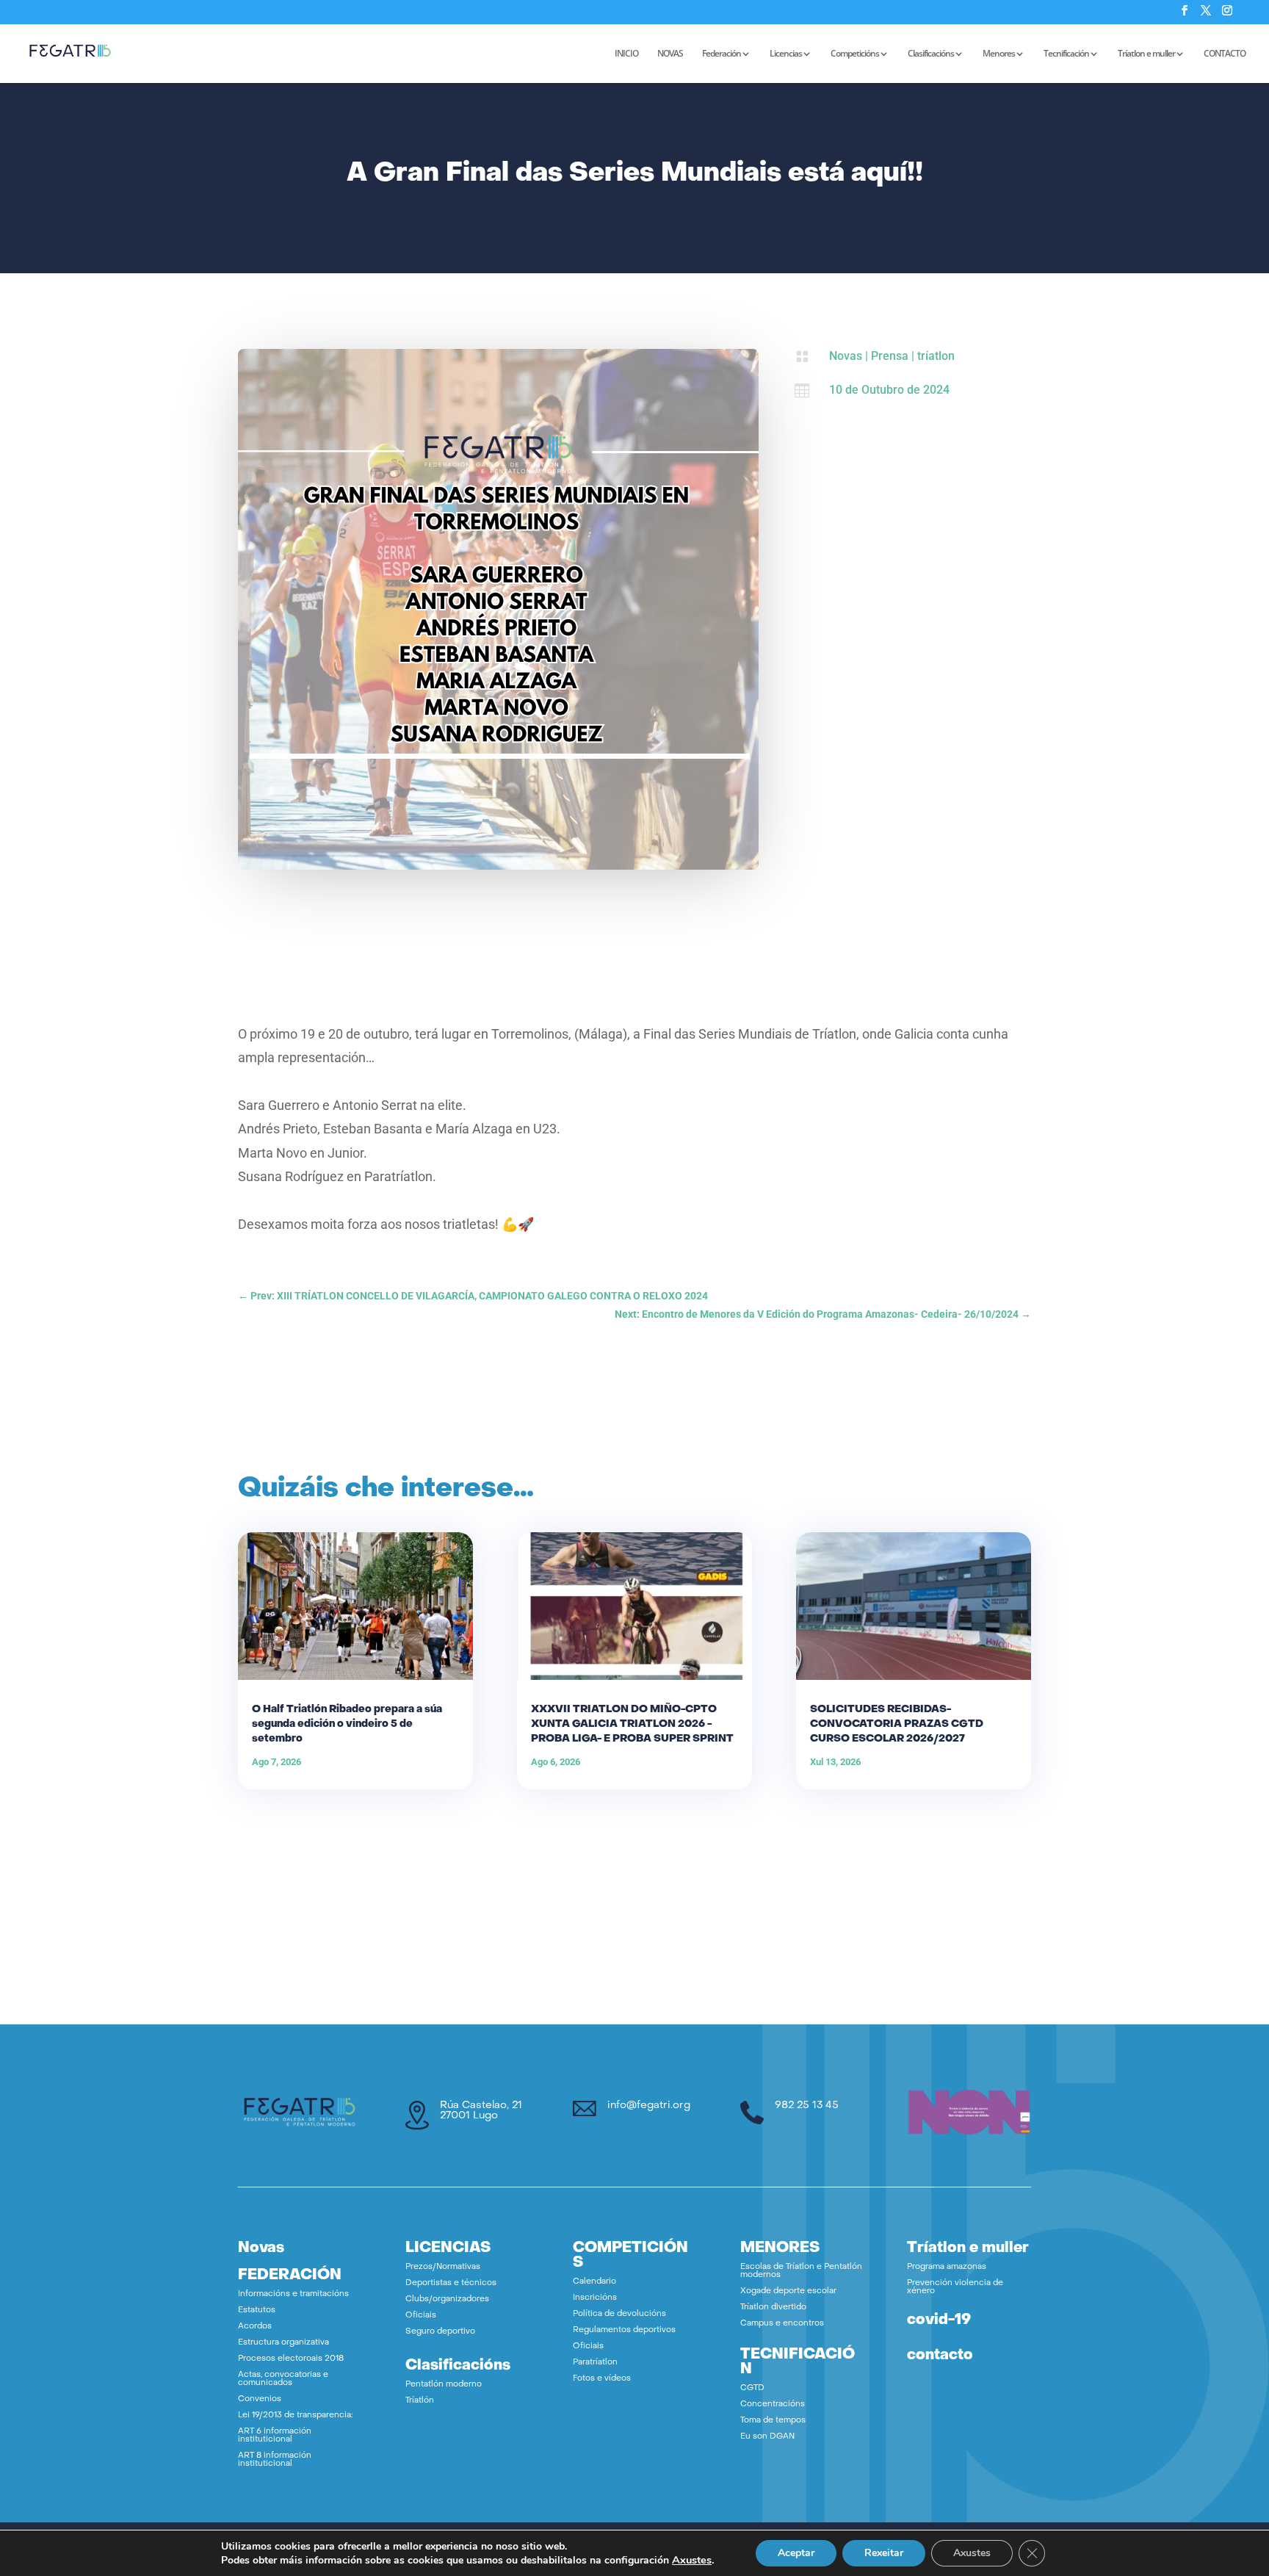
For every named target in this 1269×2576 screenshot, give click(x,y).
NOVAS (670, 54)
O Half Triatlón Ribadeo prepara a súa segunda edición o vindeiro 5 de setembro (347, 1724)
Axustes (692, 2560)
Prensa (890, 356)
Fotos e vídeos (602, 2379)
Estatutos (257, 2310)
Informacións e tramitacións (293, 2294)
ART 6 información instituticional (275, 2436)
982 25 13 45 (807, 2106)
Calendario (594, 2282)
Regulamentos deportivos (624, 2330)
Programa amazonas (947, 2267)
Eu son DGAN (767, 2437)
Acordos (255, 2327)
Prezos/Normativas (443, 2267)
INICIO (626, 54)
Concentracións (773, 2404)
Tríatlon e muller (1146, 54)
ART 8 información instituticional (275, 2460)
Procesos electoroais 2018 (291, 2359)
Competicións (855, 54)
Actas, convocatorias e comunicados (283, 2379)
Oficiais (421, 2316)
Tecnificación (1066, 54)
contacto (940, 2356)
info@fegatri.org (649, 2106)
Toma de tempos (773, 2421)
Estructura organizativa (283, 2343)
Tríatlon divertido (773, 2308)
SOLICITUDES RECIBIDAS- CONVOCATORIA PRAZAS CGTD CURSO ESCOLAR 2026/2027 (897, 1724)
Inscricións (595, 2298)
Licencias (786, 54)
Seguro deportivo (440, 2332)
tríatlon (936, 356)
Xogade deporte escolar (788, 2291)
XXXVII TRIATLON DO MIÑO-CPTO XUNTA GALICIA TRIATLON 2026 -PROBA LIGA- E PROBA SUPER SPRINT (632, 1724)
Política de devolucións (619, 2314)
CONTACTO (1225, 54)
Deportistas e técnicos (451, 2283)
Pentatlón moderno (444, 2385)
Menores (999, 54)
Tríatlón (420, 2401)
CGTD (752, 2388)
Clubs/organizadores (447, 2299)
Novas (846, 356)
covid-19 (939, 2320)
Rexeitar (884, 2553)
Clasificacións (931, 54)
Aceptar (796, 2553)
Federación (722, 54)
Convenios (260, 2399)
